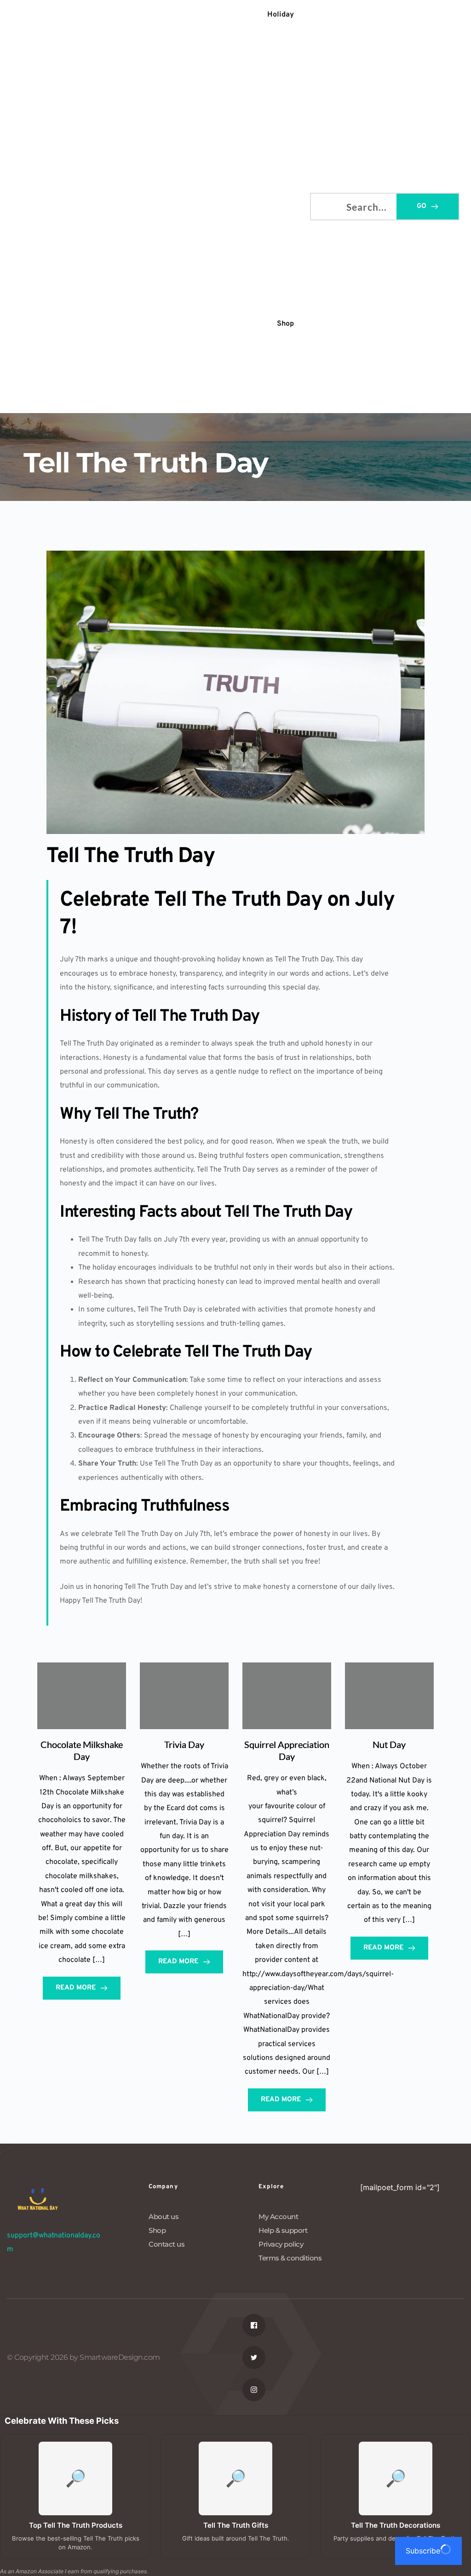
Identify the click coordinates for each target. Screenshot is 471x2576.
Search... (325, 205)
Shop (157, 2230)
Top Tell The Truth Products (76, 2525)
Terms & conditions (290, 2258)
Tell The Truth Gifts (236, 2525)
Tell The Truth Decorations (396, 2525)
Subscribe (423, 2551)
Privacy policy (281, 2244)
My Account (278, 2217)
